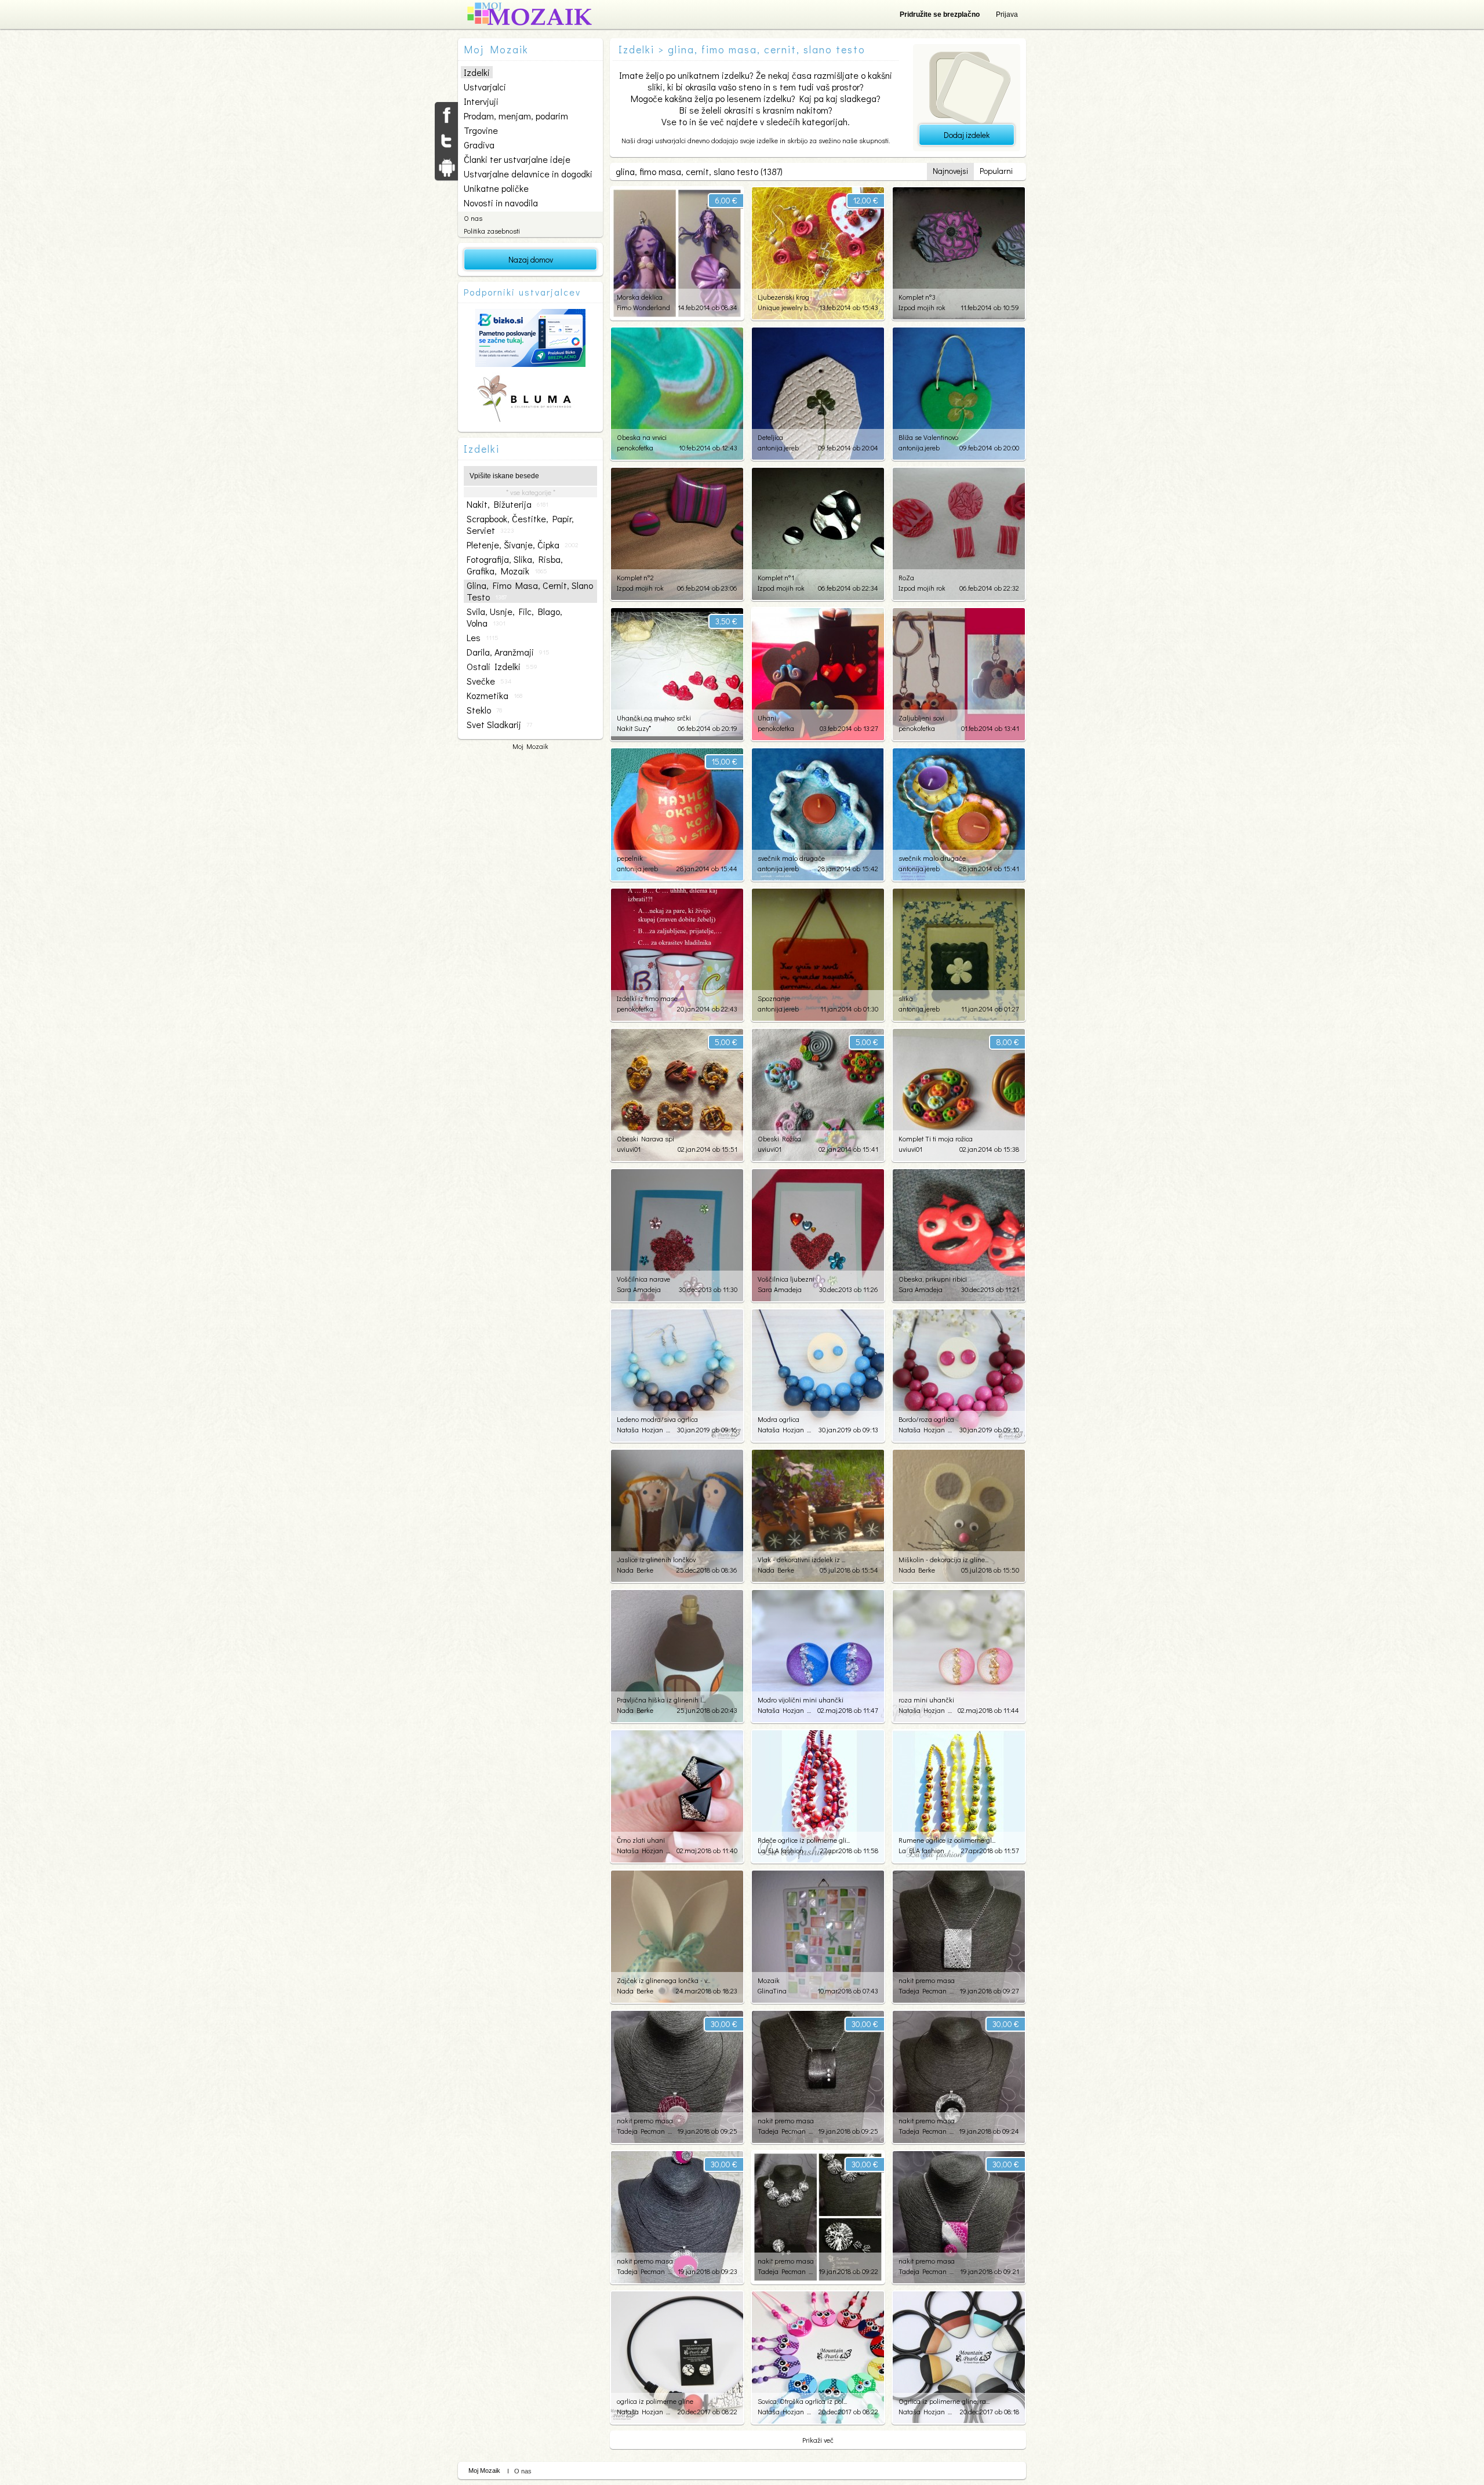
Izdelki (477, 72)
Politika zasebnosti (492, 231)
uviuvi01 (629, 1149)
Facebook (446, 115)
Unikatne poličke (496, 188)
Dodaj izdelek (967, 135)
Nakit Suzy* (634, 728)
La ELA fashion (781, 1850)
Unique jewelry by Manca (785, 307)
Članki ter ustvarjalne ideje (517, 159)
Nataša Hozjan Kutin (644, 1429)
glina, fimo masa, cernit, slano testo (530, 591)
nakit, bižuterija (508, 504)
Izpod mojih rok (922, 307)
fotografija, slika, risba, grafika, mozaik (515, 565)
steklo (484, 710)
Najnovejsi (950, 171)
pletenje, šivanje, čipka (523, 545)
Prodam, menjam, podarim (516, 116)
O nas (473, 218)
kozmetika (494, 696)
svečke (489, 681)
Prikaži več (818, 2440)
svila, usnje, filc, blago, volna (514, 617)
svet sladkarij (499, 725)
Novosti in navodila (501, 203)
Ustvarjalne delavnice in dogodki (528, 174)
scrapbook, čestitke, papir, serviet (520, 525)
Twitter (446, 141)
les (483, 638)
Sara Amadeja (639, 1289)
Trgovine (481, 130)
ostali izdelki (502, 667)
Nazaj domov (531, 259)
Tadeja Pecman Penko (926, 1991)
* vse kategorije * (531, 492)
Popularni (996, 171)
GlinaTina (772, 1991)
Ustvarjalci (485, 87)
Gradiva (479, 145)
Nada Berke (635, 1570)
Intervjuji (481, 101)
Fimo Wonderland (643, 307)
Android (446, 167)
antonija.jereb (778, 447)
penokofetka (635, 447)
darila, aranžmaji (508, 652)
